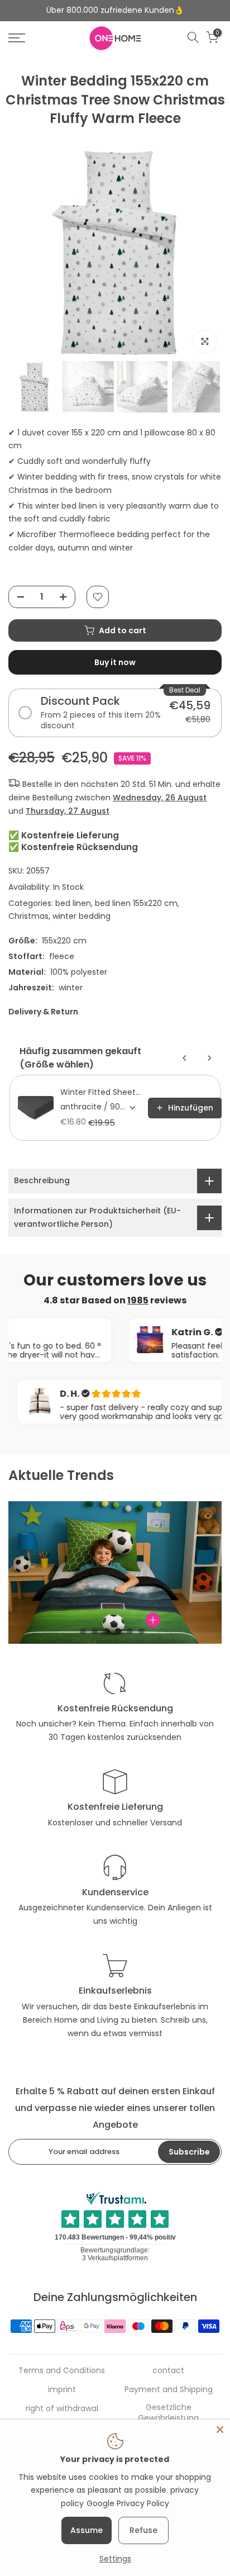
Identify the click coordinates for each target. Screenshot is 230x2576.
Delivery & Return (43, 1012)
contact (168, 2371)
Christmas (28, 916)
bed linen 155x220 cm (136, 903)
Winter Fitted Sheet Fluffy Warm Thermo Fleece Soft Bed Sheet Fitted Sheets (101, 1092)
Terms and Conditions (62, 2371)
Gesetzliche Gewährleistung (168, 2413)
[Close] (220, 2430)
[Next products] (209, 1058)
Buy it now (115, 662)
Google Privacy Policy (128, 2503)
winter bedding (82, 916)
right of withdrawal (62, 2409)
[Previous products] (185, 1058)
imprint (62, 2390)
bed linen (73, 903)
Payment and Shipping (169, 2390)
